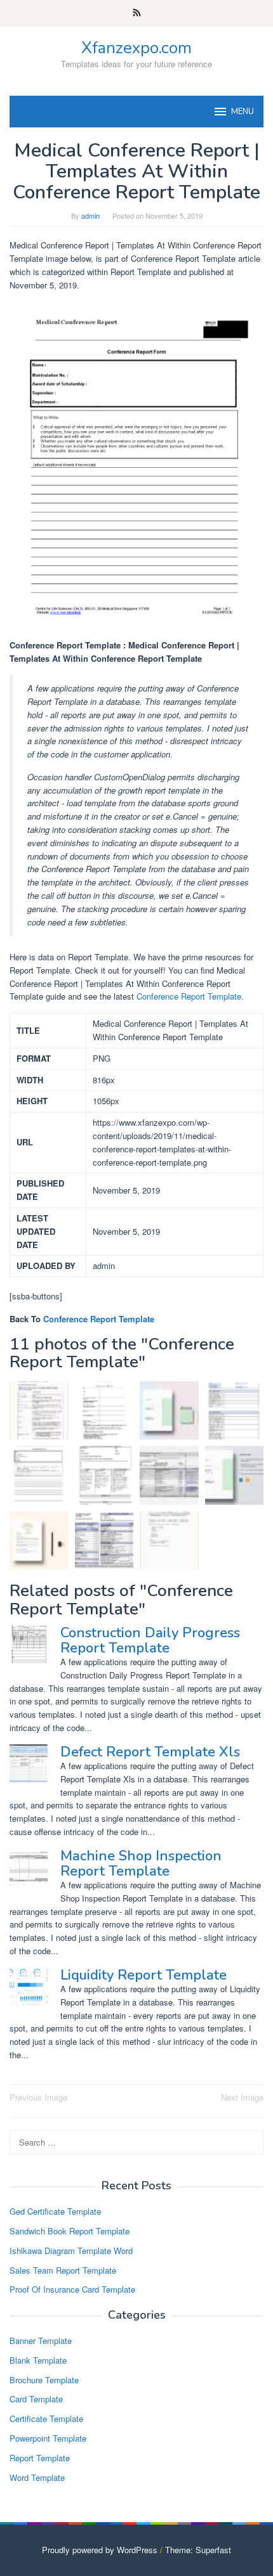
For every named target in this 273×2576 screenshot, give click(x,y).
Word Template (37, 2477)
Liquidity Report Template (143, 1975)
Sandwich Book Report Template (70, 2231)
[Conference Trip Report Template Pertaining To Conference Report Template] (39, 1541)
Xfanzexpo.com (136, 48)
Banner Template (41, 2341)
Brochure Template (44, 2380)
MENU (243, 112)
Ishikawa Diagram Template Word (71, 2251)
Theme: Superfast (198, 2550)
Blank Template (38, 2360)
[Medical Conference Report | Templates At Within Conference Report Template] (39, 1475)
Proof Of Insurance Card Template (72, 2289)
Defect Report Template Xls (150, 1752)
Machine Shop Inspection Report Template (141, 1864)
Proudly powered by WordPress (100, 2550)
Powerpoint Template (48, 2438)
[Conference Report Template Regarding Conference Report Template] (235, 1475)
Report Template (40, 2458)
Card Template (36, 2399)
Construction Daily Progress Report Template (150, 1640)
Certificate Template (46, 2418)
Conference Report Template (189, 996)
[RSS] (137, 13)
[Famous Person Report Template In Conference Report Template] (39, 1411)
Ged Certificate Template (55, 2211)
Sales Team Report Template (63, 2270)
